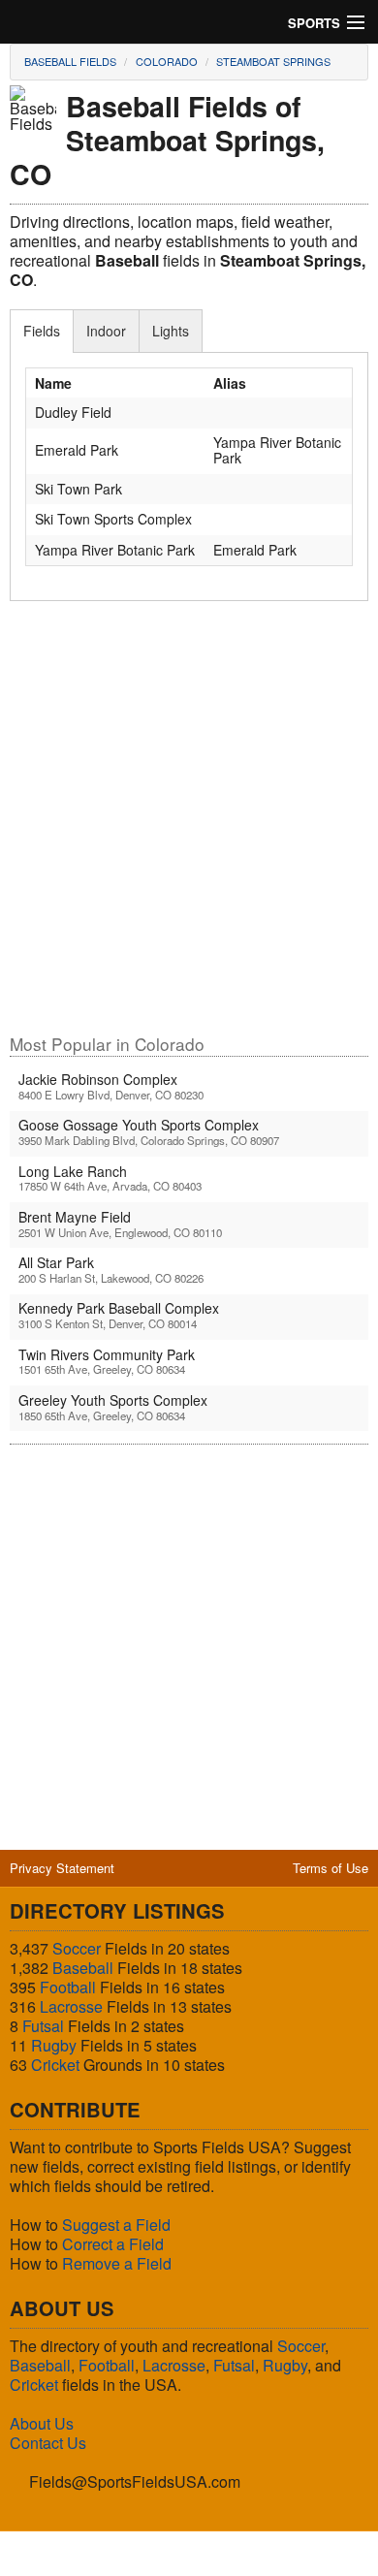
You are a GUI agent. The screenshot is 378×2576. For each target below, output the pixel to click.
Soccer (77, 1948)
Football (68, 1987)
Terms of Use (331, 1868)
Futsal (43, 2026)
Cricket (55, 2065)
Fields (42, 331)
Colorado (167, 61)
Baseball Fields (70, 61)
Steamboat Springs (273, 61)
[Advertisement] (189, 826)
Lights (171, 331)
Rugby (54, 2045)
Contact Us (48, 2443)
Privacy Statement (62, 1868)
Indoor (106, 331)
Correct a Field (113, 2244)
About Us (42, 2423)
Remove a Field (117, 2263)
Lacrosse (71, 2006)
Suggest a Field (116, 2225)
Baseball (83, 1968)
